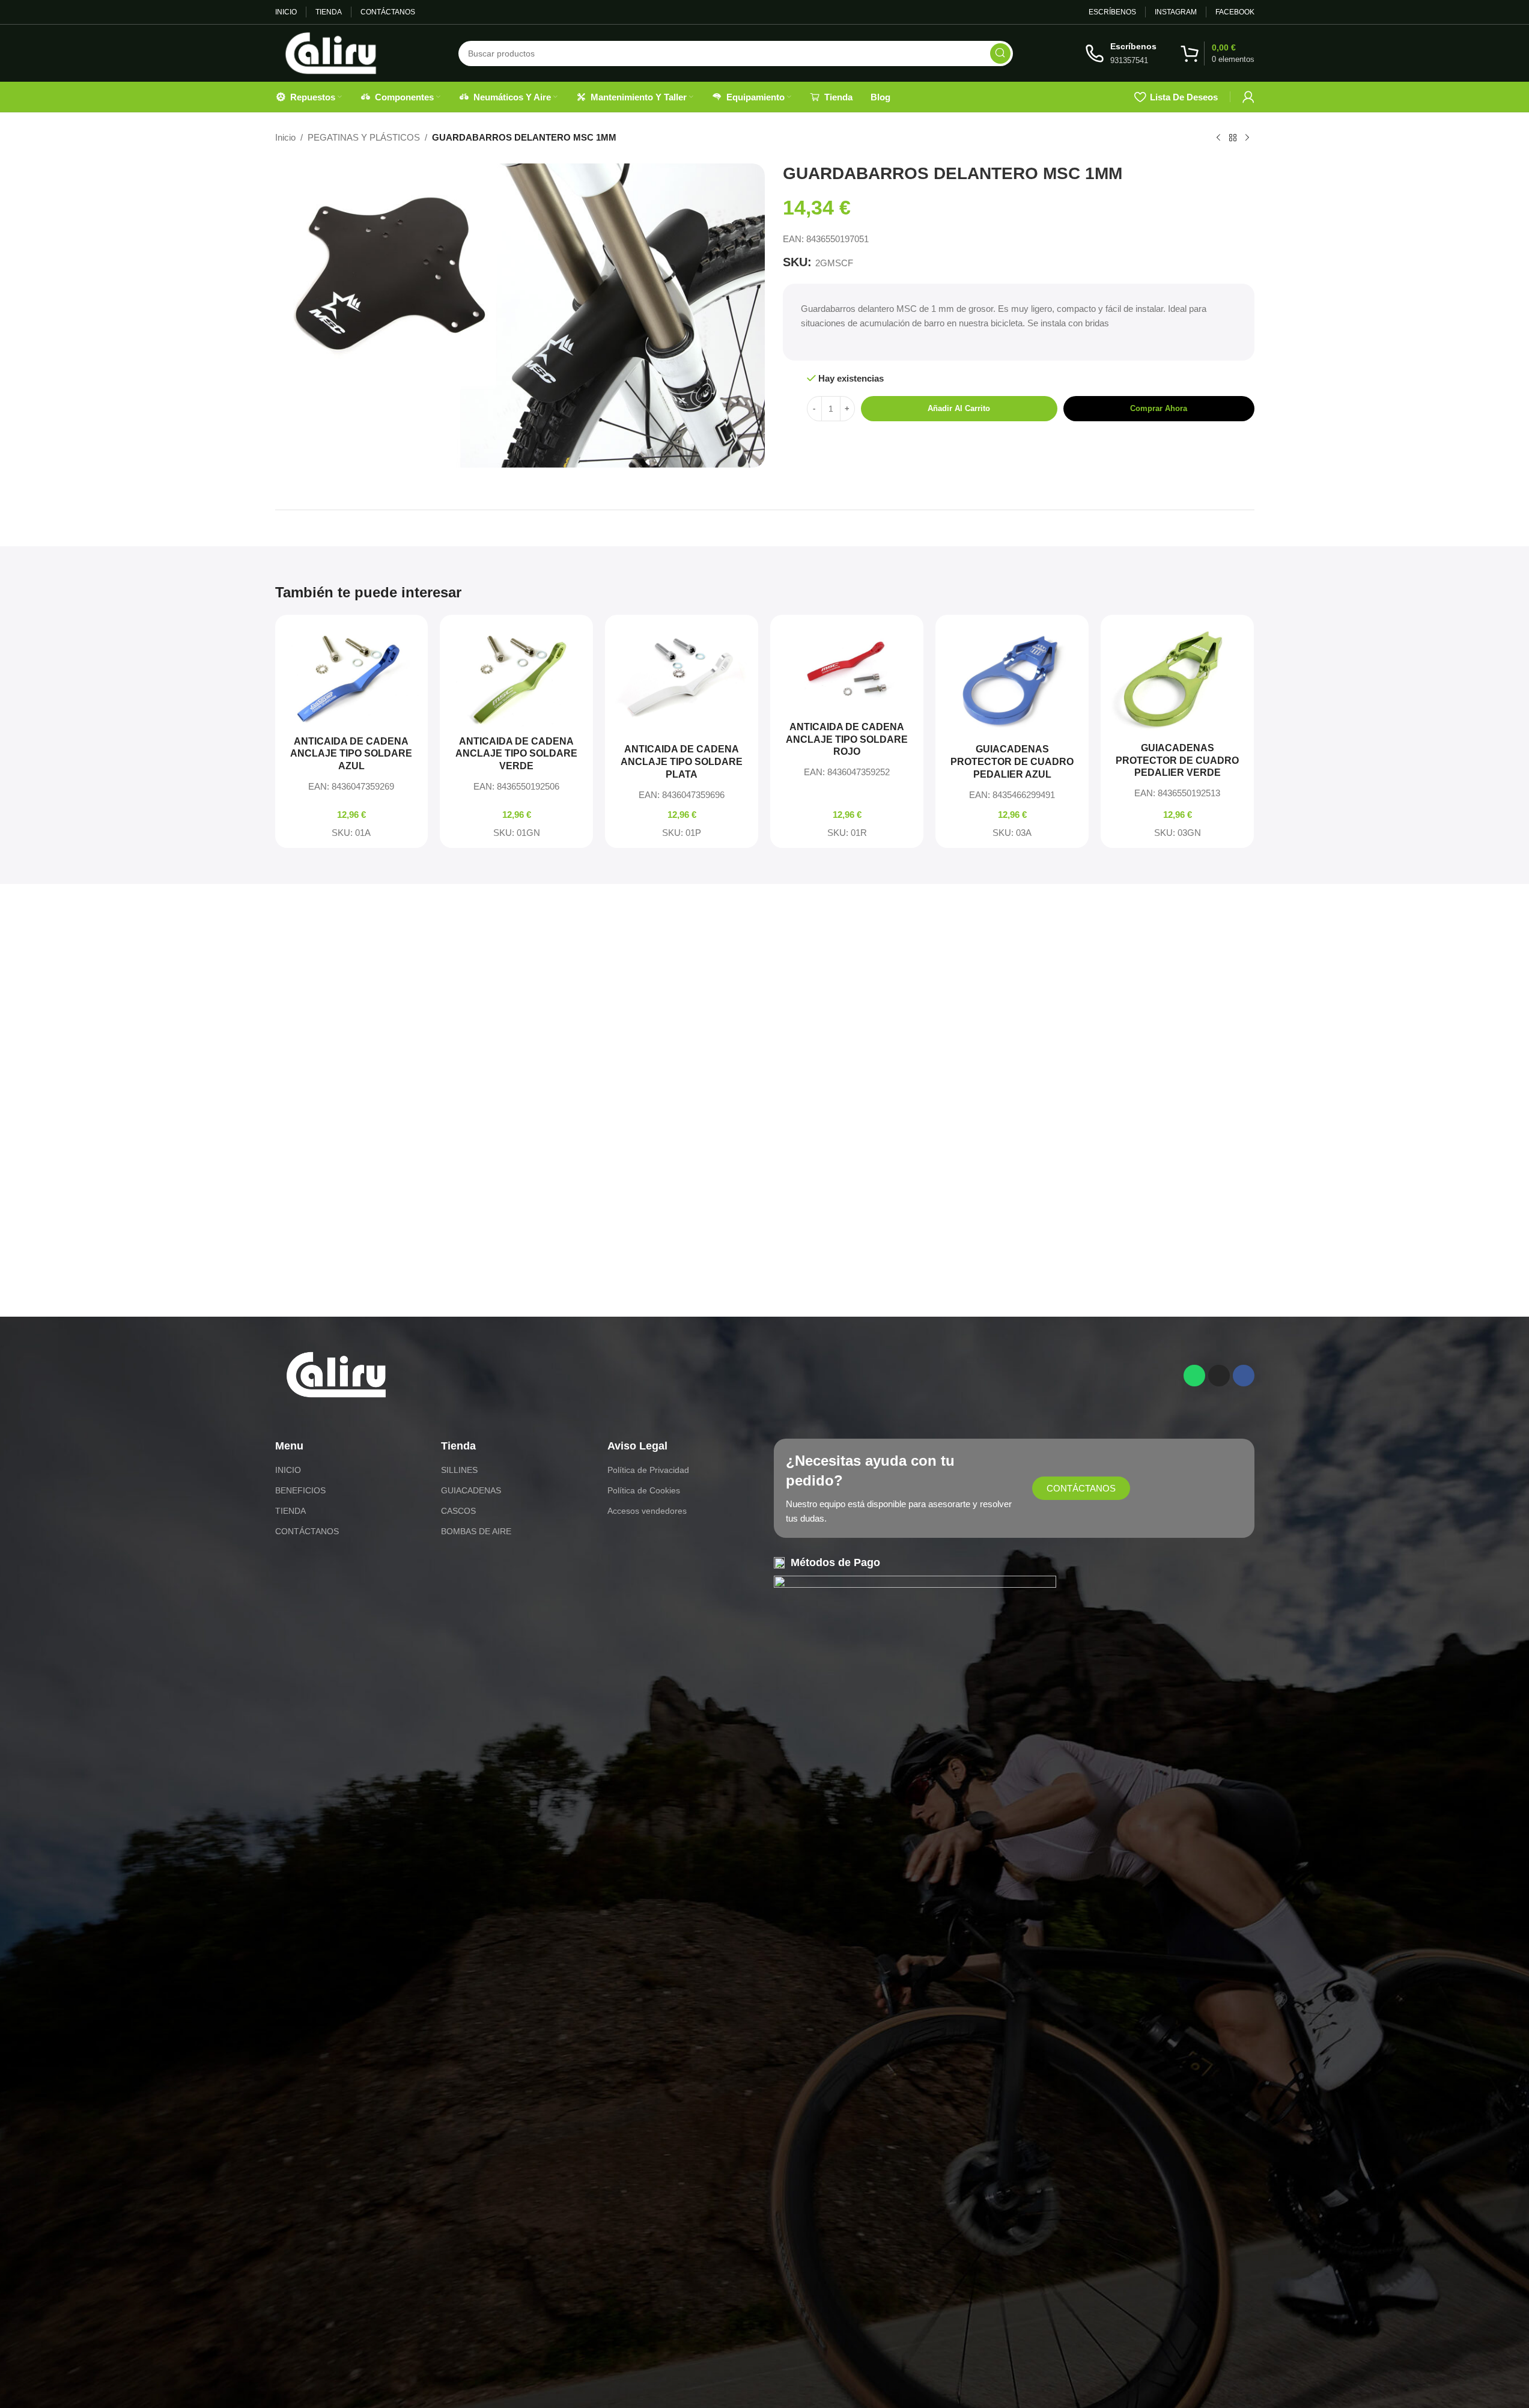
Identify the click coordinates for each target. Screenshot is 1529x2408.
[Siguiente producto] (1247, 138)
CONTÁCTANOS (307, 1531)
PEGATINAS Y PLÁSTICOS (364, 137)
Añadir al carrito (959, 408)
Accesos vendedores (647, 1511)
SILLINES (459, 1470)
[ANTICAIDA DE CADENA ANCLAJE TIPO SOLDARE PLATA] (682, 680)
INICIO (288, 1470)
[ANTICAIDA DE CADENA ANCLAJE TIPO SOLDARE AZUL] (352, 676)
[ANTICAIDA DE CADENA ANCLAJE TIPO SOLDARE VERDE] (516, 676)
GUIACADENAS (471, 1490)
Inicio (285, 137)
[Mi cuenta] (1248, 97)
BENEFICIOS (300, 1490)
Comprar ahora (1159, 408)
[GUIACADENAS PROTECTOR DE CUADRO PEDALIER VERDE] (1177, 679)
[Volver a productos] (1233, 138)
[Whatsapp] (1194, 1376)
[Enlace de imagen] (336, 1373)
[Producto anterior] (1218, 138)
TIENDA (290, 1511)
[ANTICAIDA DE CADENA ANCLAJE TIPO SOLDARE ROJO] (847, 669)
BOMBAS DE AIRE (476, 1531)
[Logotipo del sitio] (331, 52)
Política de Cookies (644, 1490)
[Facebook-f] (1244, 1376)
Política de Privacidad (648, 1470)
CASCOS (458, 1511)
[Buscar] (1000, 53)
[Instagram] (1219, 1376)
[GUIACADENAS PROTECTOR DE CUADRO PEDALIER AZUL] (1012, 680)
